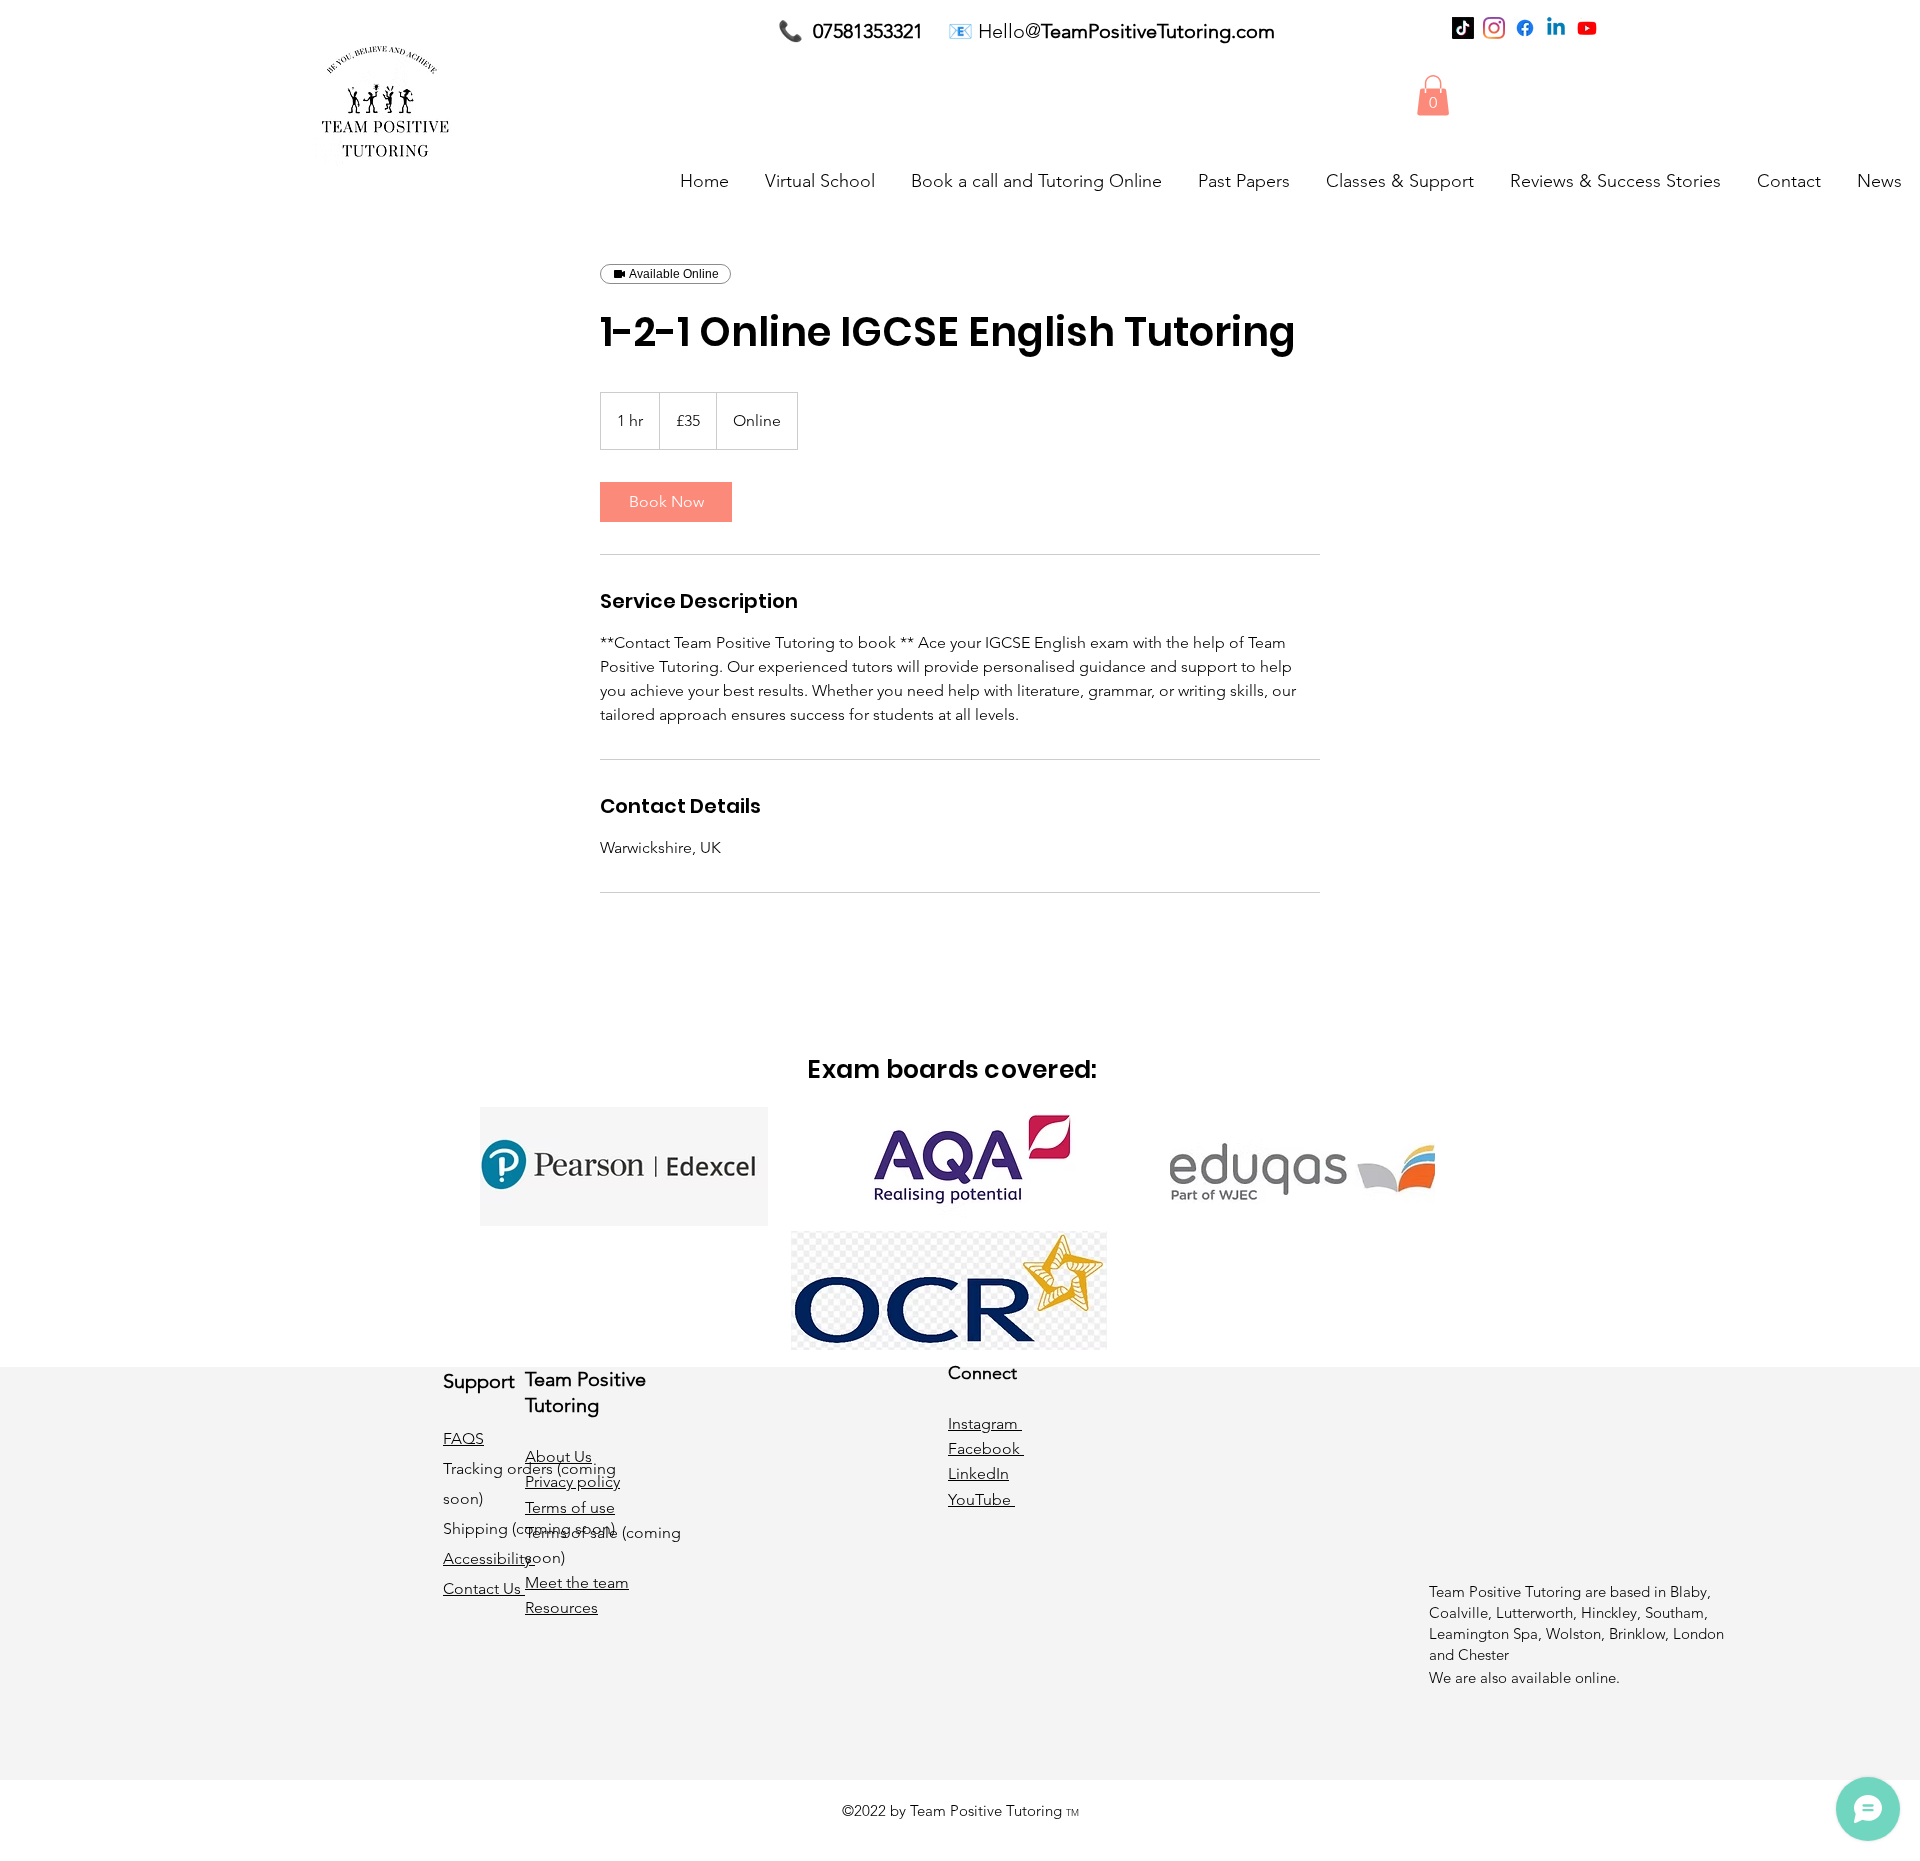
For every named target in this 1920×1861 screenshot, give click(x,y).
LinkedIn (978, 1473)
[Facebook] (1525, 28)
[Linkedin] (1556, 28)
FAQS (463, 1438)
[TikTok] (1463, 28)
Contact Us (484, 1588)
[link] (666, 502)
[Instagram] (1494, 28)
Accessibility (489, 1558)
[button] (1433, 95)
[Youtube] (1587, 28)
